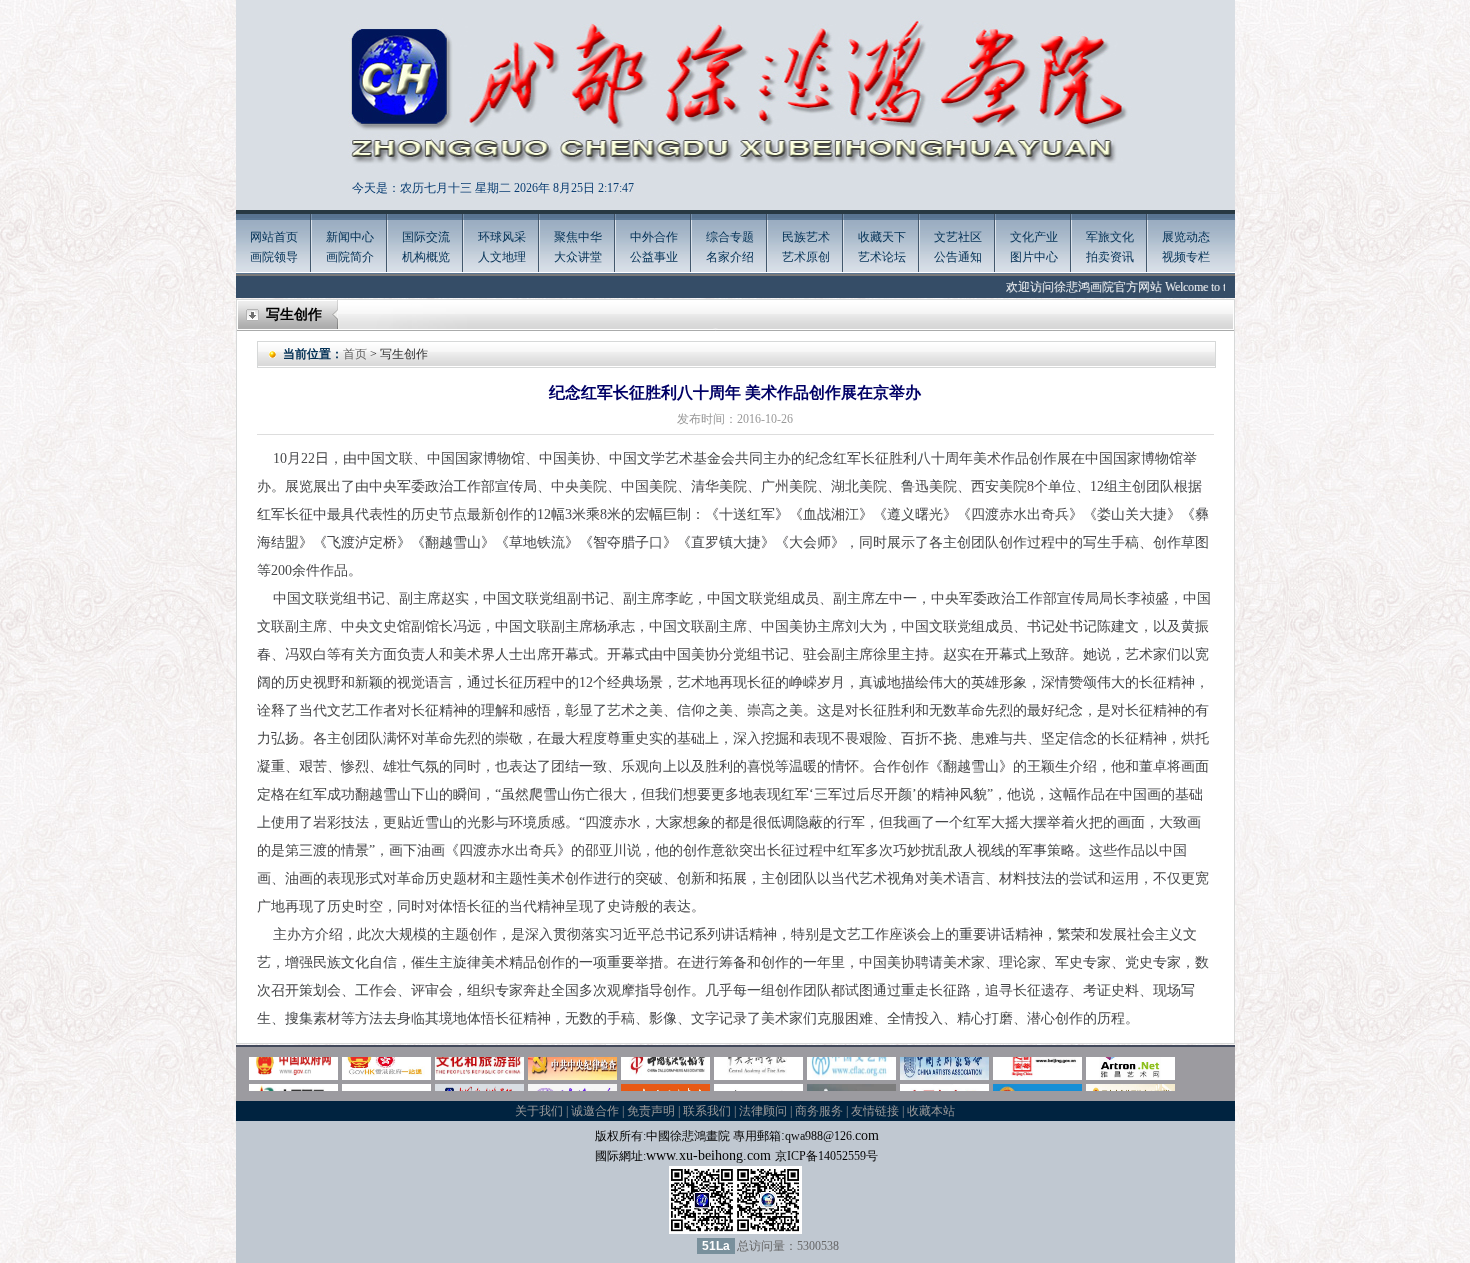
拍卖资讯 (1110, 257)
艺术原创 (806, 257)
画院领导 (274, 257)
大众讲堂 (578, 257)
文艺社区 (958, 237)
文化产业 (1034, 237)
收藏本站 (931, 1111)
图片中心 (1034, 257)
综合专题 (730, 237)
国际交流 (426, 237)
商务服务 (819, 1111)
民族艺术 (806, 237)
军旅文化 (1110, 237)
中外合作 (654, 237)
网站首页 (274, 237)
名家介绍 (730, 257)
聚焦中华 (578, 237)
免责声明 (651, 1111)
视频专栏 (1186, 257)
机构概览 (426, 257)
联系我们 (707, 1111)
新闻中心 (350, 237)
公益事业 (654, 257)
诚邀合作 (595, 1111)
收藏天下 (882, 237)
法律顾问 (763, 1111)
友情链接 (875, 1111)
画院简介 (350, 257)
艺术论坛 (882, 257)
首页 (355, 354)
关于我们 (539, 1111)
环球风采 (502, 237)
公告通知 (958, 257)
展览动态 (1186, 237)
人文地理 (502, 257)
